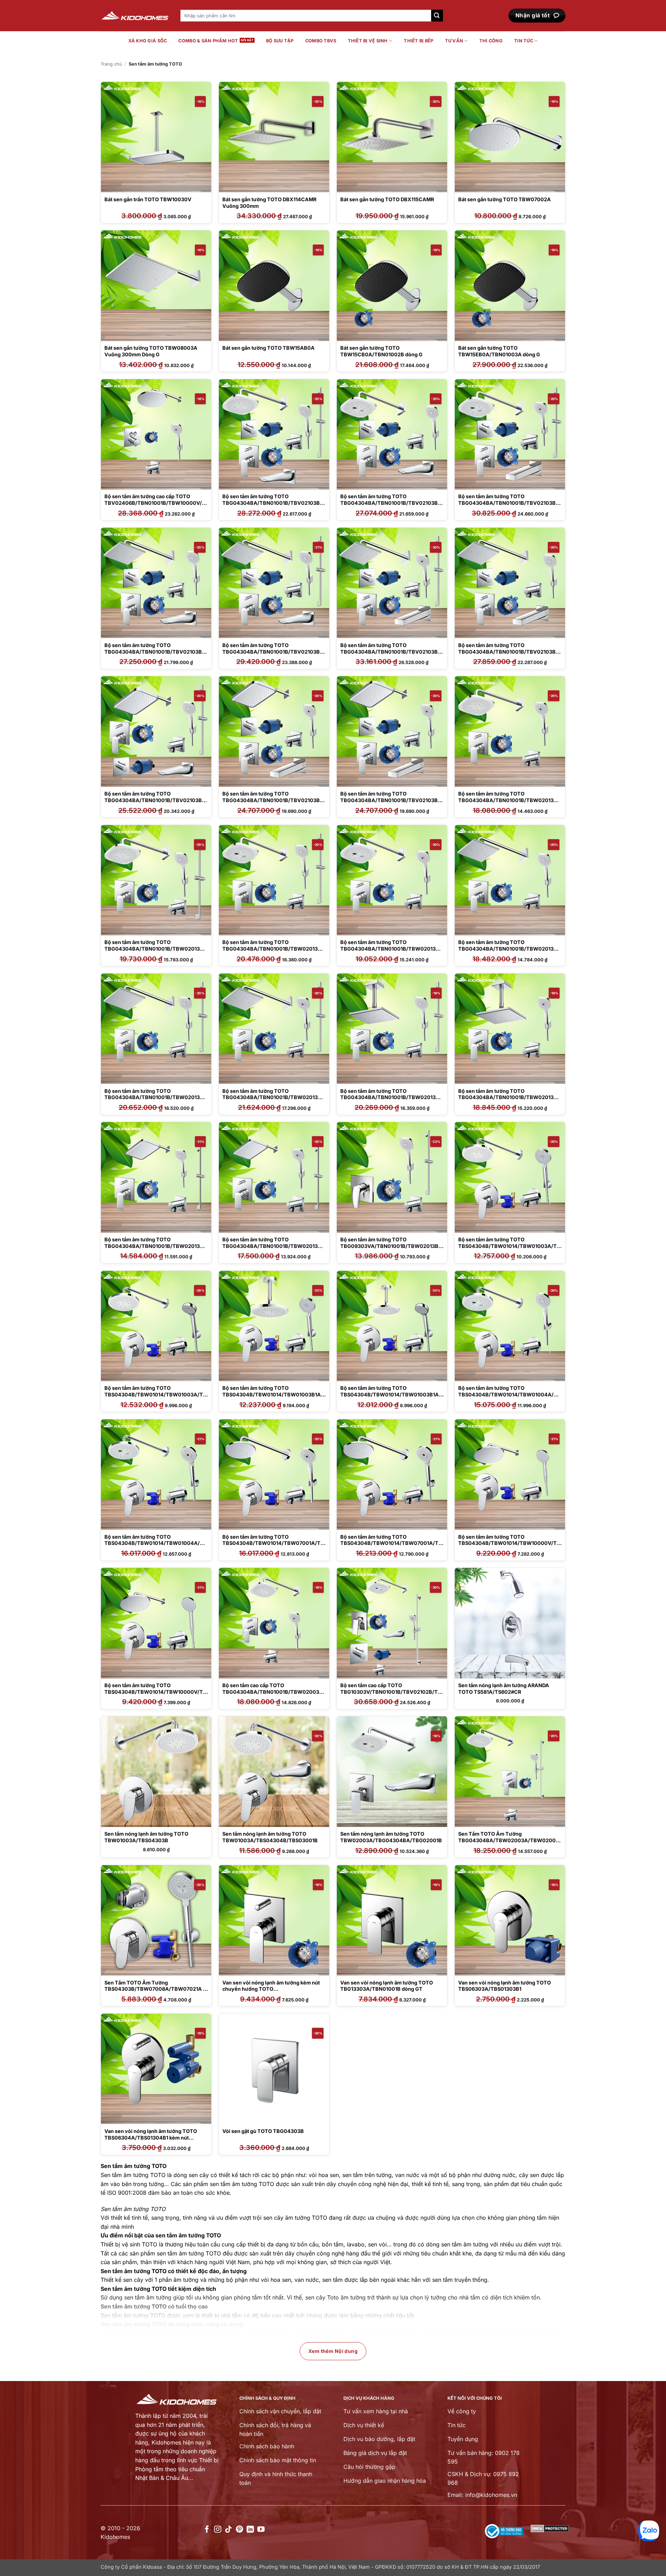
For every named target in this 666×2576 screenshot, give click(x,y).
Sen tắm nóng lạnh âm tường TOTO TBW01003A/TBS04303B (146, 1837)
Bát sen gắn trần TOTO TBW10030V (148, 199)
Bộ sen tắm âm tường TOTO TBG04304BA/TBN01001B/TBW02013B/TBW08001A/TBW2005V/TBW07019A (155, 1097)
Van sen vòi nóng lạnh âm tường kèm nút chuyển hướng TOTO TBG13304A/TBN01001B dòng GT (271, 1989)
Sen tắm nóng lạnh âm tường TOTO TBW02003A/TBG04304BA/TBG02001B (391, 1837)
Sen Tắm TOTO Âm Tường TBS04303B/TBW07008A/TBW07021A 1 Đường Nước (155, 1989)
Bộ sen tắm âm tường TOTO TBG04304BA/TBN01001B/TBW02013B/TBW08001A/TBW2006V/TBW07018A (273, 1097)
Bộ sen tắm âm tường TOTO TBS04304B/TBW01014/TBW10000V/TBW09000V (509, 1543)
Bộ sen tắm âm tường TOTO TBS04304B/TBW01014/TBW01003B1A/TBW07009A (273, 1394)
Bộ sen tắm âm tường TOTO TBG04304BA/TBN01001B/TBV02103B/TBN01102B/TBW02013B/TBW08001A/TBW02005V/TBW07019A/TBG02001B (274, 655)
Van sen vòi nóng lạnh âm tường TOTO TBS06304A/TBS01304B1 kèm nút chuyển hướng (151, 2137)
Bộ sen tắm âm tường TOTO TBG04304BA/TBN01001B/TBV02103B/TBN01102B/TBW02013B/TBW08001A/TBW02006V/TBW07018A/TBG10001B (392, 655)
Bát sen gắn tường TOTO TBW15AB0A (268, 348)
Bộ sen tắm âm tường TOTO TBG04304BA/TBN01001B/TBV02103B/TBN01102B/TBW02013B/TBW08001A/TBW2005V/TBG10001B (510, 655)
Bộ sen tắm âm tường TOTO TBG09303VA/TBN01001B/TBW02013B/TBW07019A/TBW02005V (390, 1246)
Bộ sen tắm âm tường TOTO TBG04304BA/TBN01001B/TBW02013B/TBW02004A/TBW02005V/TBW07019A (273, 949)
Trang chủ (111, 64)
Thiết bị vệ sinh (368, 41)
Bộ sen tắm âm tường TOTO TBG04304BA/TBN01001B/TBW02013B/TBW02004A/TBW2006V (391, 949)
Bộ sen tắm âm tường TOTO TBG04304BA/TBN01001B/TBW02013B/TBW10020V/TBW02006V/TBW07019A (273, 1246)
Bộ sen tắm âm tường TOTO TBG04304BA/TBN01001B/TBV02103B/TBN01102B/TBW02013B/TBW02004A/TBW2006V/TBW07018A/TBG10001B (510, 506)
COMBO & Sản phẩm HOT (208, 41)
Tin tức (524, 41)
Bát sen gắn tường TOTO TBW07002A (505, 199)
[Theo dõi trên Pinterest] (240, 2530)
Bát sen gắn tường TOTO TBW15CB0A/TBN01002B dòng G (381, 351)
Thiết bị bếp (419, 41)
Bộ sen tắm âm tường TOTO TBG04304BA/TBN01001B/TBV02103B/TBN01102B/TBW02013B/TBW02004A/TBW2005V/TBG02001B (392, 506)
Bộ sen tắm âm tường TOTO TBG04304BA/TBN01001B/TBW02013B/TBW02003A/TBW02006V (509, 800)
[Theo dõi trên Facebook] (207, 2530)
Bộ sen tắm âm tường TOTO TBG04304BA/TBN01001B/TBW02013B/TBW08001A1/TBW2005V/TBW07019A (391, 1097)
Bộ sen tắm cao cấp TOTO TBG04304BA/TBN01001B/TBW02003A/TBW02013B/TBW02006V (274, 1692)
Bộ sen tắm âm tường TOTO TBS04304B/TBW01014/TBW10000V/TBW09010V (155, 1692)
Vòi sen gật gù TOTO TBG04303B (263, 2131)
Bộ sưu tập (280, 41)
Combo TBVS (321, 41)
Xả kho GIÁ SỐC (148, 41)
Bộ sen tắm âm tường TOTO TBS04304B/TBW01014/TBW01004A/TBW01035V (156, 1543)
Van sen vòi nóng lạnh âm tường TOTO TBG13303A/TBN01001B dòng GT (387, 1986)
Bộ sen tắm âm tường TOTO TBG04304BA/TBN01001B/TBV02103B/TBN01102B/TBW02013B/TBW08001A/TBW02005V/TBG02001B (156, 655)
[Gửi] (437, 16)
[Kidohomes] (135, 16)
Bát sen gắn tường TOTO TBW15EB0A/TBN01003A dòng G (499, 351)
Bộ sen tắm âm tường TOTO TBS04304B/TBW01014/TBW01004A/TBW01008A (509, 1394)
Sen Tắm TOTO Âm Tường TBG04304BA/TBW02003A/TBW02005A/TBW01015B (509, 1840)
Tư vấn (454, 41)
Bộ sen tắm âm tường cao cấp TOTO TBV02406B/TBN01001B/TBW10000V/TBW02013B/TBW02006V (155, 503)
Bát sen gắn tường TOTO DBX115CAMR (387, 199)
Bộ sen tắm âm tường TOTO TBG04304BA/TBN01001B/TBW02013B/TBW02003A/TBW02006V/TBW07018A (155, 949)
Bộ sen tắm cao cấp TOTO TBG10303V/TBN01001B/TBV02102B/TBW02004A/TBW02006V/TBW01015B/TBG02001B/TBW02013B (391, 1695)
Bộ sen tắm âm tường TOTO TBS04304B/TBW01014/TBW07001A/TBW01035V (391, 1543)
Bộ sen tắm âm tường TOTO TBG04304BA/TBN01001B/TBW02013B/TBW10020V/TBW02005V (155, 1246)
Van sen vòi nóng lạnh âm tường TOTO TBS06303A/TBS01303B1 (505, 1986)
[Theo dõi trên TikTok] (228, 2530)
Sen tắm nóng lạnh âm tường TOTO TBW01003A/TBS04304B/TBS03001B (270, 1837)
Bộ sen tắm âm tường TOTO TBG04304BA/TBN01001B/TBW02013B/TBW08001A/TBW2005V (509, 949)
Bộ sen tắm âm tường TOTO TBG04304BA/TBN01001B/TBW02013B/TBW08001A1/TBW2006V (509, 1097)
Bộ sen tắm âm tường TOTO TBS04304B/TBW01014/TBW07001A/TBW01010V (273, 1543)
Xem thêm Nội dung (333, 2351)
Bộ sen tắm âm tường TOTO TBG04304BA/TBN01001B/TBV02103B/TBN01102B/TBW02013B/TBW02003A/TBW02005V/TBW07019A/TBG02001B (274, 506)
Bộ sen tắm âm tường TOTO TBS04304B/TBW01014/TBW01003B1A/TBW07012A (391, 1394)
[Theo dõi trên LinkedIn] (250, 2530)
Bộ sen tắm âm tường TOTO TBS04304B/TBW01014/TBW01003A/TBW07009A (509, 1246)
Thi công (491, 41)
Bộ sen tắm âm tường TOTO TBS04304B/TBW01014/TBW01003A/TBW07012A (155, 1394)
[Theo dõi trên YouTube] (261, 2530)
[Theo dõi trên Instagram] (218, 2530)
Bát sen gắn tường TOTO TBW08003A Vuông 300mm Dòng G (151, 351)
